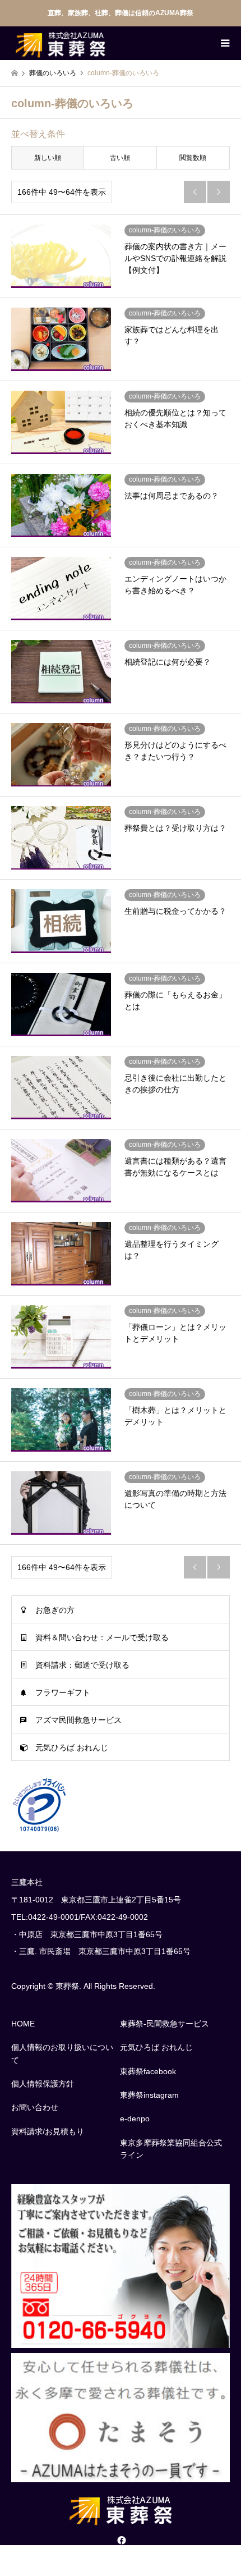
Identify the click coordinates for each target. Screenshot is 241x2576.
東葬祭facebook (148, 2071)
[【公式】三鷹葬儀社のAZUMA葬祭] (60, 43)
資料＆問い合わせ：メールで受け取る (102, 1637)
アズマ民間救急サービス (78, 1720)
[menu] (224, 43)
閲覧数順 (193, 158)
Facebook (121, 2540)
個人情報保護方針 (43, 2084)
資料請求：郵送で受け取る (82, 1665)
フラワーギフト (63, 1692)
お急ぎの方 (55, 1610)
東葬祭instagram (149, 2095)
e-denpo (135, 2119)
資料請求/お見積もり (48, 2131)
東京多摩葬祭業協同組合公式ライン (171, 2149)
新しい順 (48, 158)
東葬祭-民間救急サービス (164, 2024)
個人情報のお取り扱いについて (62, 2053)
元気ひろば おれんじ (72, 1747)
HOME (23, 2024)
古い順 (120, 158)
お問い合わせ (35, 2107)
